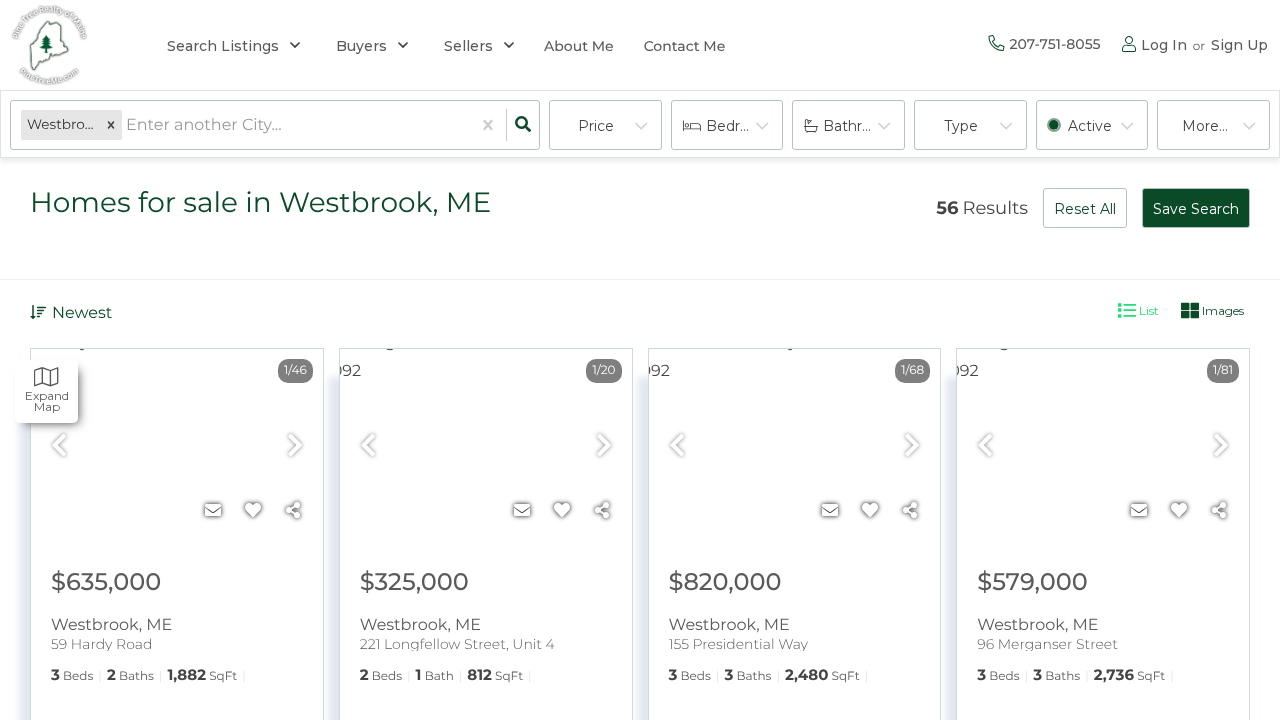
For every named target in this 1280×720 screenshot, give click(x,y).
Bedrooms (743, 126)
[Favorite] (253, 511)
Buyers (361, 46)
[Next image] (295, 446)
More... (1205, 126)
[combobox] (128, 125)
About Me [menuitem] (579, 46)
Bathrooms (862, 126)
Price (596, 126)
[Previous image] (59, 446)
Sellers (468, 46)
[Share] (293, 511)
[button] (111, 125)
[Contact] (213, 511)
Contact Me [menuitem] (685, 46)
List (1147, 310)
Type (961, 126)
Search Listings (223, 46)
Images (1221, 310)
